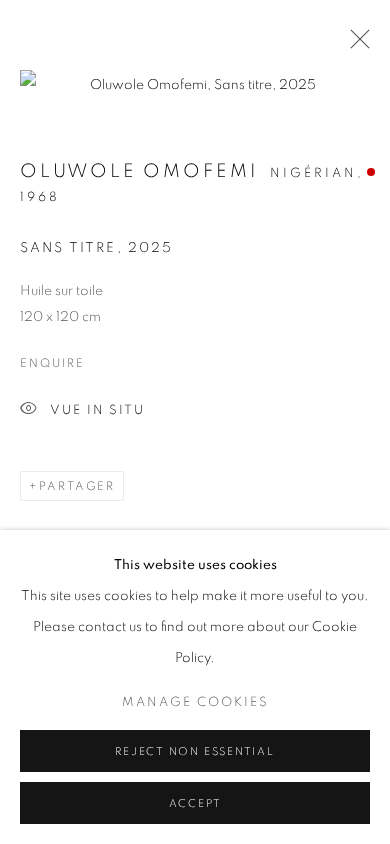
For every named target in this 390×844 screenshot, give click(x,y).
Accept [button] (195, 803)
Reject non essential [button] (194, 751)
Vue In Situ (97, 410)
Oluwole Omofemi (139, 171)
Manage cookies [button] (195, 702)
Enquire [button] (52, 363)
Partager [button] (77, 486)
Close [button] (355, 45)
